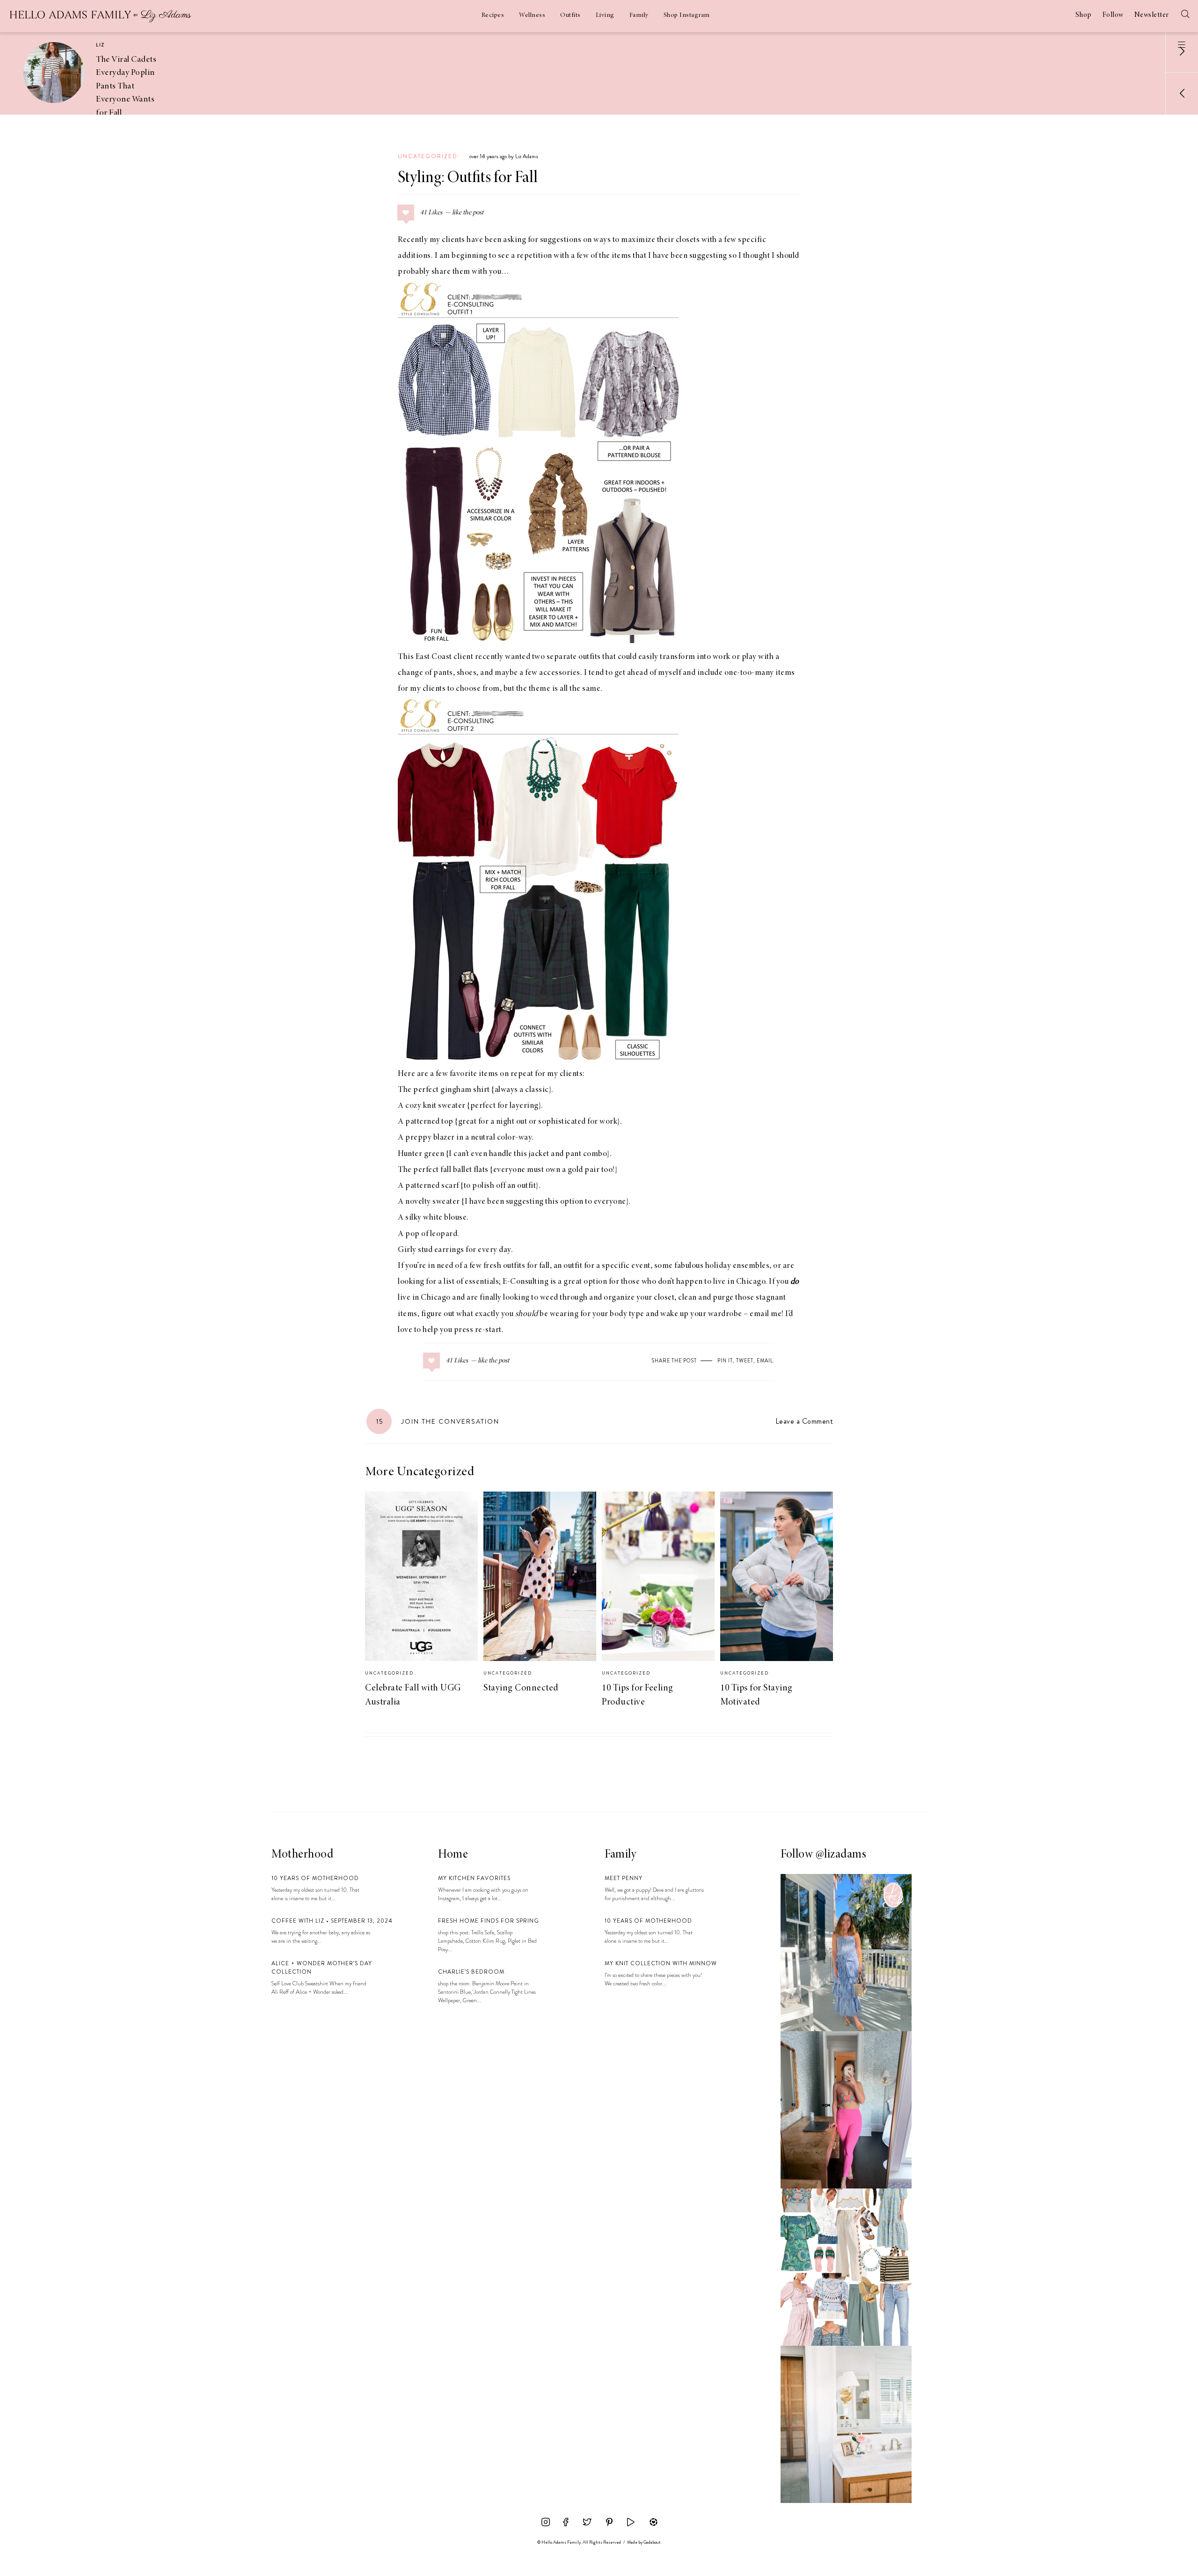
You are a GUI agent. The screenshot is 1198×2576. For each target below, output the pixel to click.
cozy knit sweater (435, 1106)
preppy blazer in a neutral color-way (468, 1138)
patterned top (429, 1122)
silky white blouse (436, 1218)
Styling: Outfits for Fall (468, 178)
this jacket (532, 1154)
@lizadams (841, 1855)
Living (605, 15)
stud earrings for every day (464, 1250)
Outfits (570, 15)
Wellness (532, 15)
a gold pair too (588, 1170)
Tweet (745, 1361)
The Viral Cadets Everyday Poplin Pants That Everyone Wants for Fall (126, 86)
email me (766, 1314)
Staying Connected (521, 1688)
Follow (1113, 15)
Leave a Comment (804, 1421)
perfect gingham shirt (452, 1090)
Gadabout (652, 2542)
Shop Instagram (687, 15)
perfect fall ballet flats (451, 1170)
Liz (100, 45)
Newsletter (1152, 15)
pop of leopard (431, 1234)
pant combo (586, 1154)
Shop (1084, 15)
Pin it (725, 1361)
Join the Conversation (438, 1421)
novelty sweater (433, 1202)
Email (765, 1361)
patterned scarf (432, 1186)
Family (639, 15)
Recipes (493, 15)
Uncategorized (428, 156)
